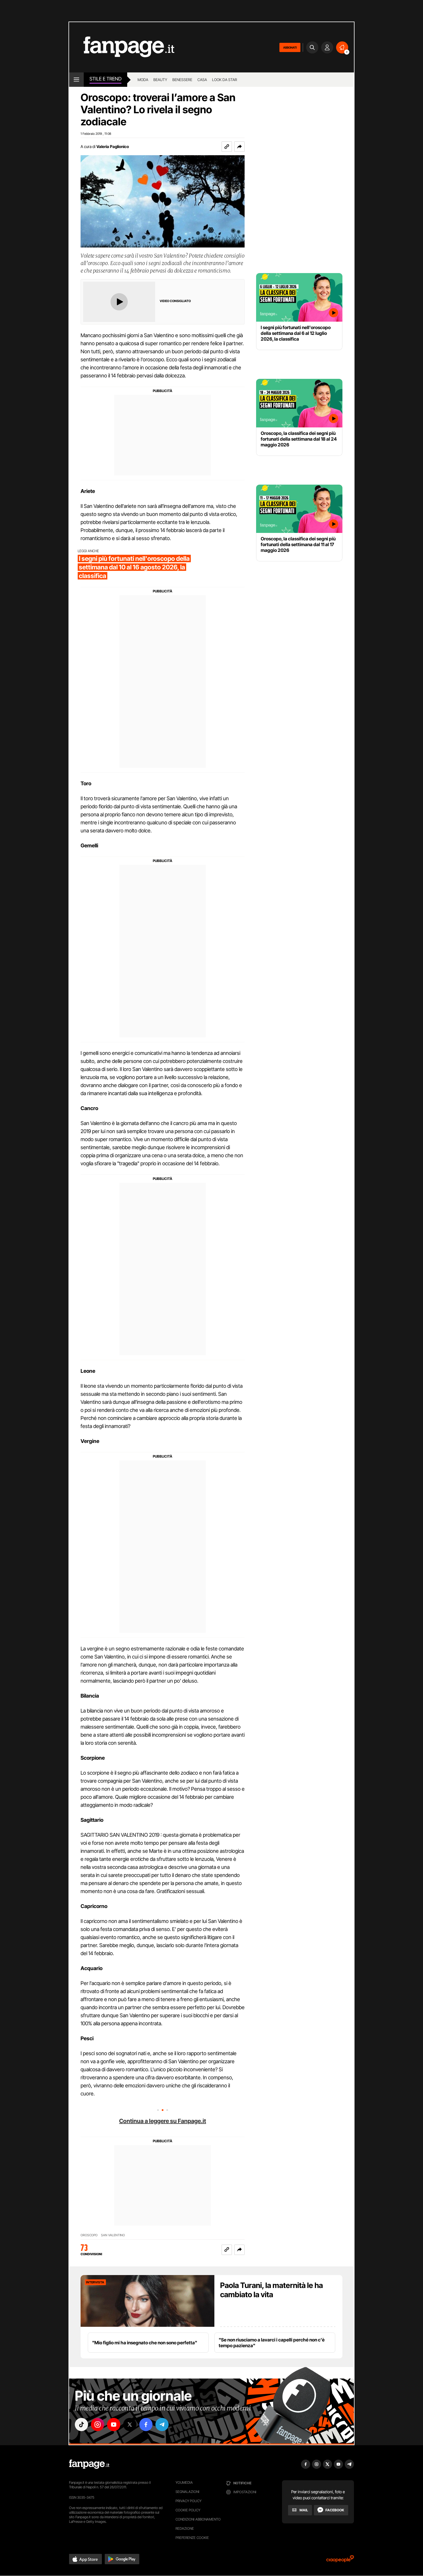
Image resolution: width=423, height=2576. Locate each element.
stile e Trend (105, 79)
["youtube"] (114, 2425)
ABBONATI (290, 47)
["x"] (130, 2425)
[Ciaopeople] (340, 2561)
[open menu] (76, 80)
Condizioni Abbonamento (198, 2519)
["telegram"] (162, 2425)
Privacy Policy (188, 2501)
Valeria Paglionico (113, 146)
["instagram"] (98, 2425)
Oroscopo (89, 2235)
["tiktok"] (81, 2425)
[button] (239, 147)
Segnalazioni (187, 2492)
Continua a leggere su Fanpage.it (163, 2121)
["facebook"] (146, 2425)
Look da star (225, 80)
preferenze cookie (192, 2538)
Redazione (185, 2528)
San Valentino (113, 2235)
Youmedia (184, 2482)
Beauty (160, 80)
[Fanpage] (89, 2464)
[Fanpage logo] (122, 47)
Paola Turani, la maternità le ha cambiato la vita (271, 2290)
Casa (202, 80)
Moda (143, 80)
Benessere (182, 80)
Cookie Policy (188, 2510)
